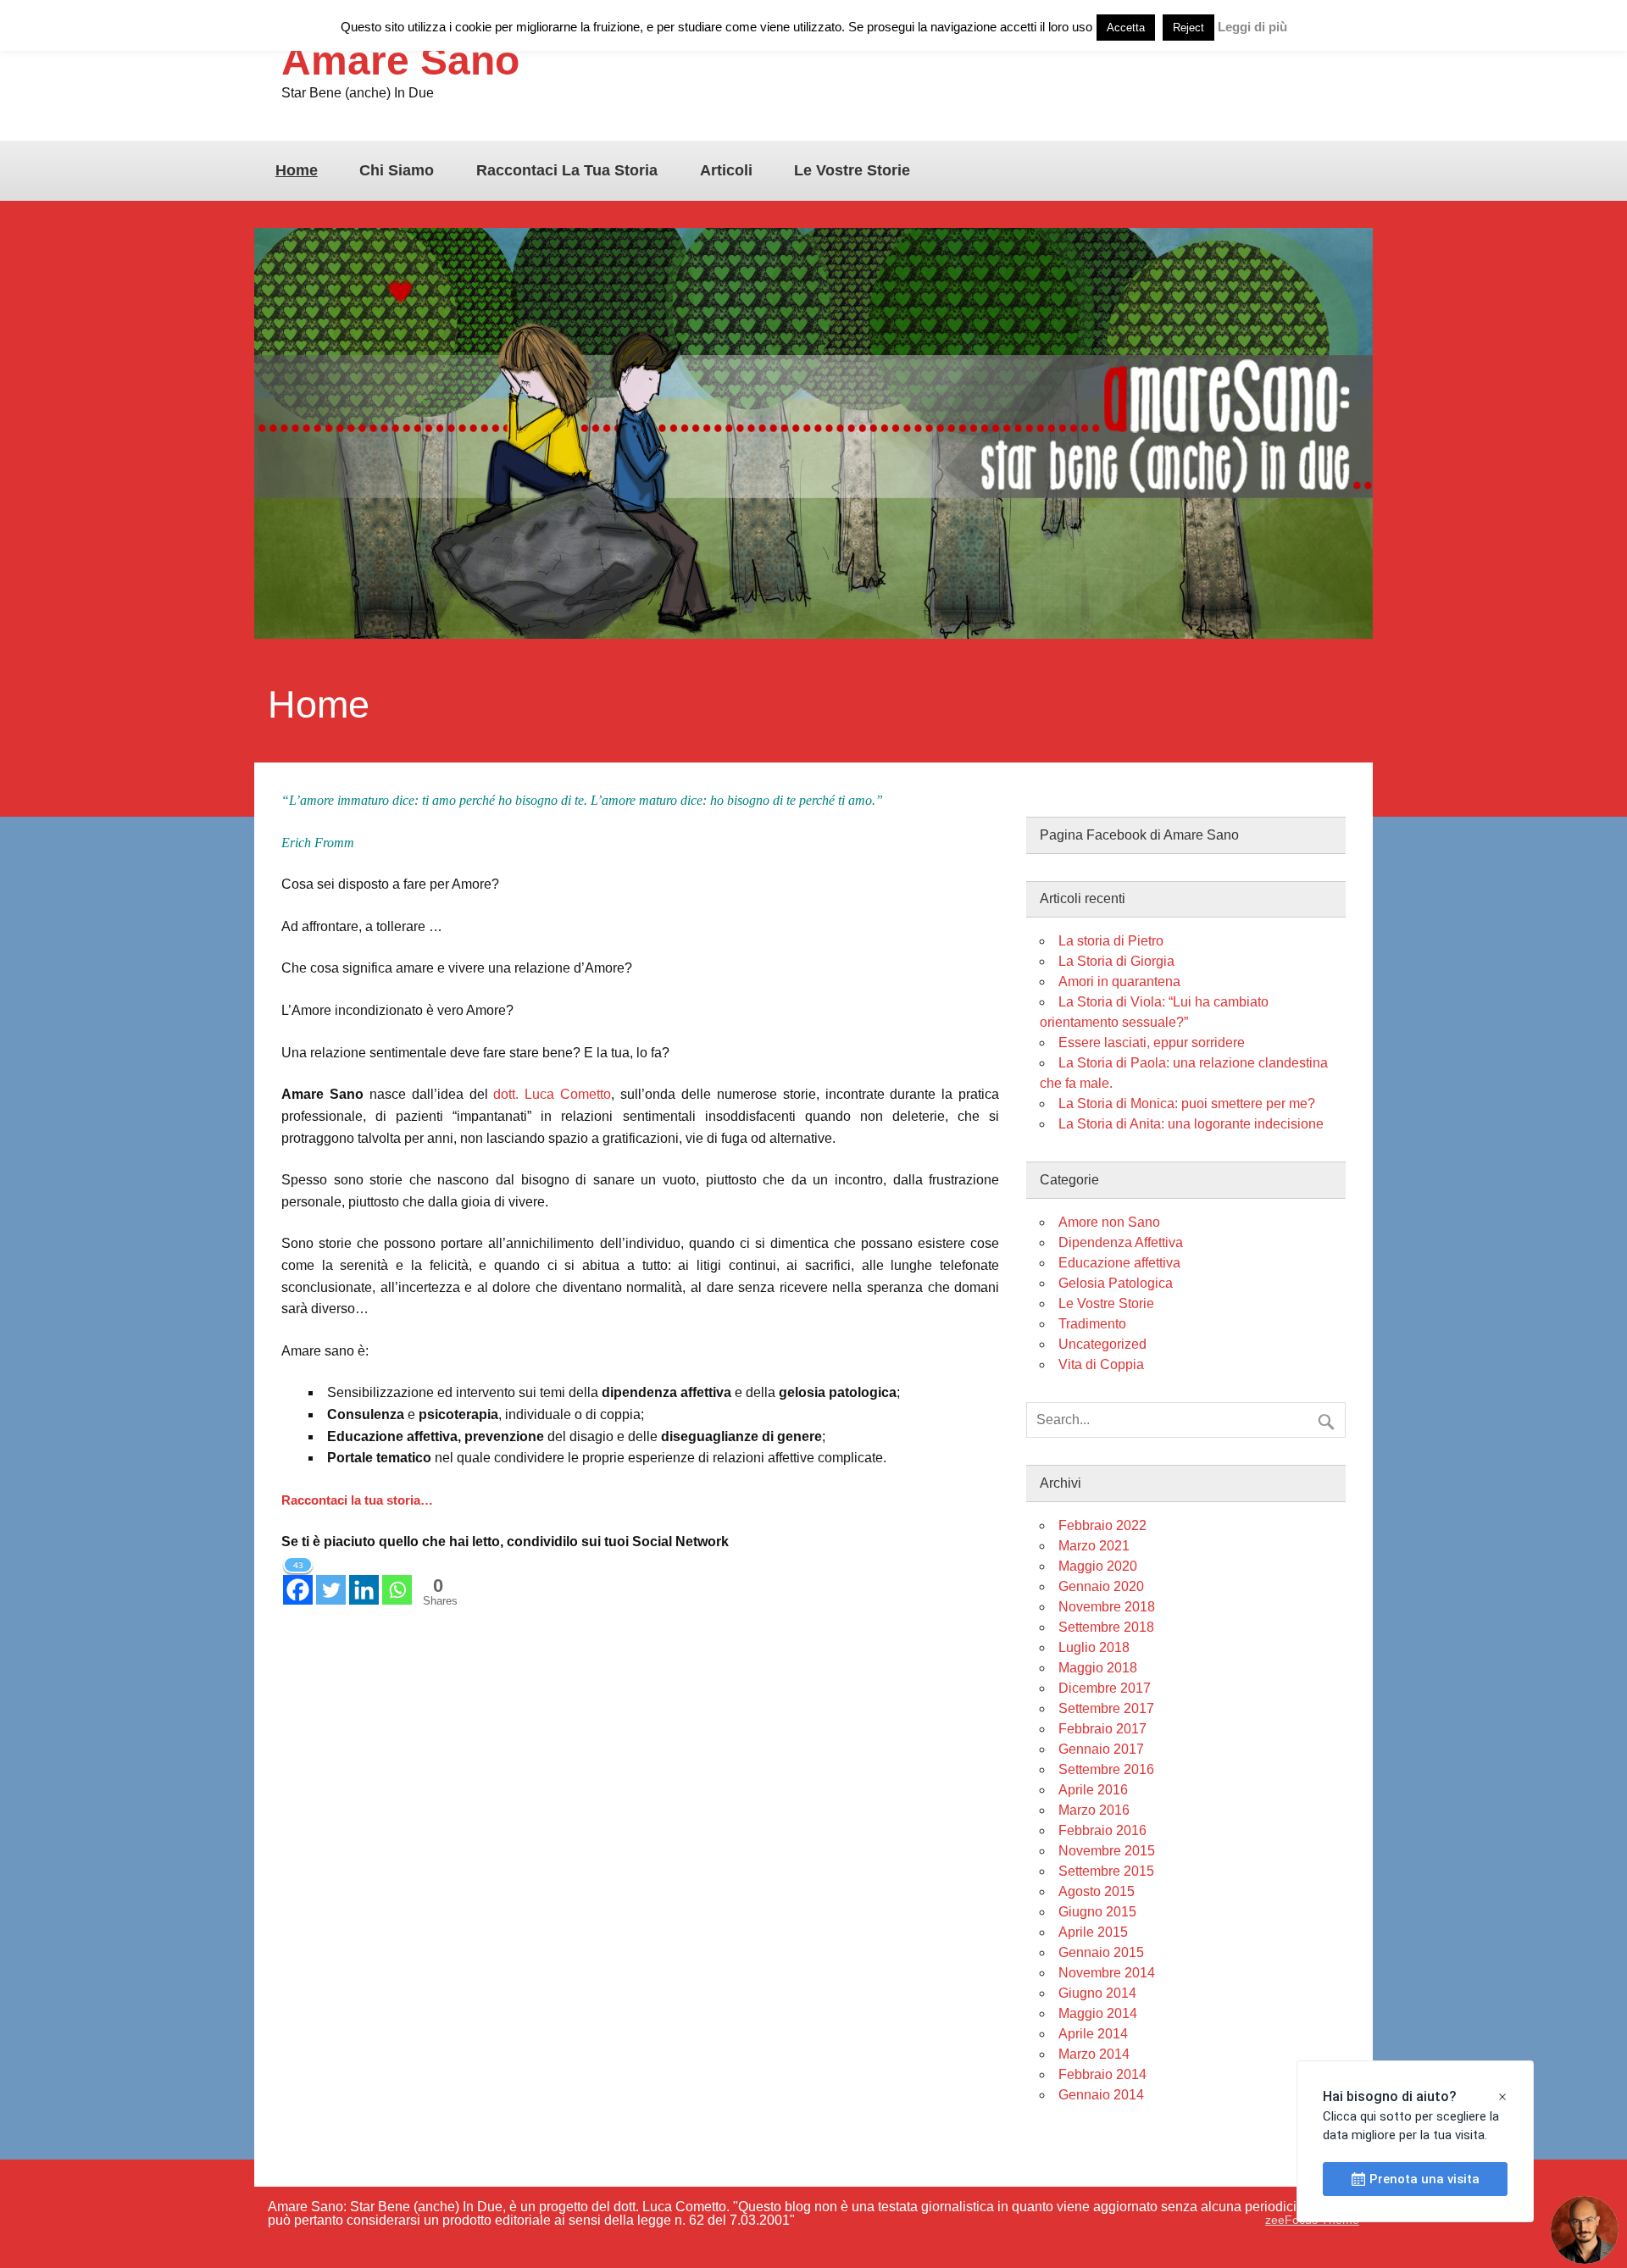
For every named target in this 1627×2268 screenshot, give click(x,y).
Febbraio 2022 (1102, 1525)
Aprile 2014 (1093, 2034)
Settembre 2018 (1106, 1627)
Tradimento (1092, 1324)
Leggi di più (1252, 27)
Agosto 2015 (1097, 1891)
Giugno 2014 (1097, 1993)
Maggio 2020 (1098, 1566)
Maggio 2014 (1098, 2013)
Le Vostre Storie (852, 170)
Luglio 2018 (1094, 1647)
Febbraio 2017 (1102, 1729)
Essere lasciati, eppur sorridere (1152, 1043)
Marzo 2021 (1094, 1546)
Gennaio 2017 (1101, 1749)
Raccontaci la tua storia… (357, 1500)
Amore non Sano (1109, 1222)
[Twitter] (331, 1580)
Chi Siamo (397, 170)
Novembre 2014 (1107, 1973)
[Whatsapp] (397, 1580)
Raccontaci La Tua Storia (567, 170)
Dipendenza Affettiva (1121, 1242)
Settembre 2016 (1106, 1769)
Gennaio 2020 (1101, 1586)
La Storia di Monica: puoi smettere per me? (1187, 1104)
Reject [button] (1188, 28)
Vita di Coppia (1101, 1364)
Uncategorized (1102, 1344)
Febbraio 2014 (1102, 2074)
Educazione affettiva (1119, 1263)
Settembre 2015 (1106, 1871)
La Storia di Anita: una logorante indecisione (1191, 1124)
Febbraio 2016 (1102, 1830)
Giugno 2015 (1097, 1912)
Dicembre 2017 (1105, 1688)
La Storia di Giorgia (1116, 961)
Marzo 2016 (1094, 1810)
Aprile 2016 (1093, 1790)
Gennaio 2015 (1101, 1952)
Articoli (726, 170)
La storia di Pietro (1111, 941)
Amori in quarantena (1119, 982)
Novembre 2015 (1107, 1851)
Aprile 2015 (1093, 1932)
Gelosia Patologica (1116, 1283)
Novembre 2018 (1107, 1607)
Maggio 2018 (1098, 1668)
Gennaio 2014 (1101, 2095)
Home (297, 170)
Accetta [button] (1126, 28)
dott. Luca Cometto (552, 1094)
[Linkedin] (364, 1580)
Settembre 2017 (1106, 1708)
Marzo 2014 (1094, 2054)
